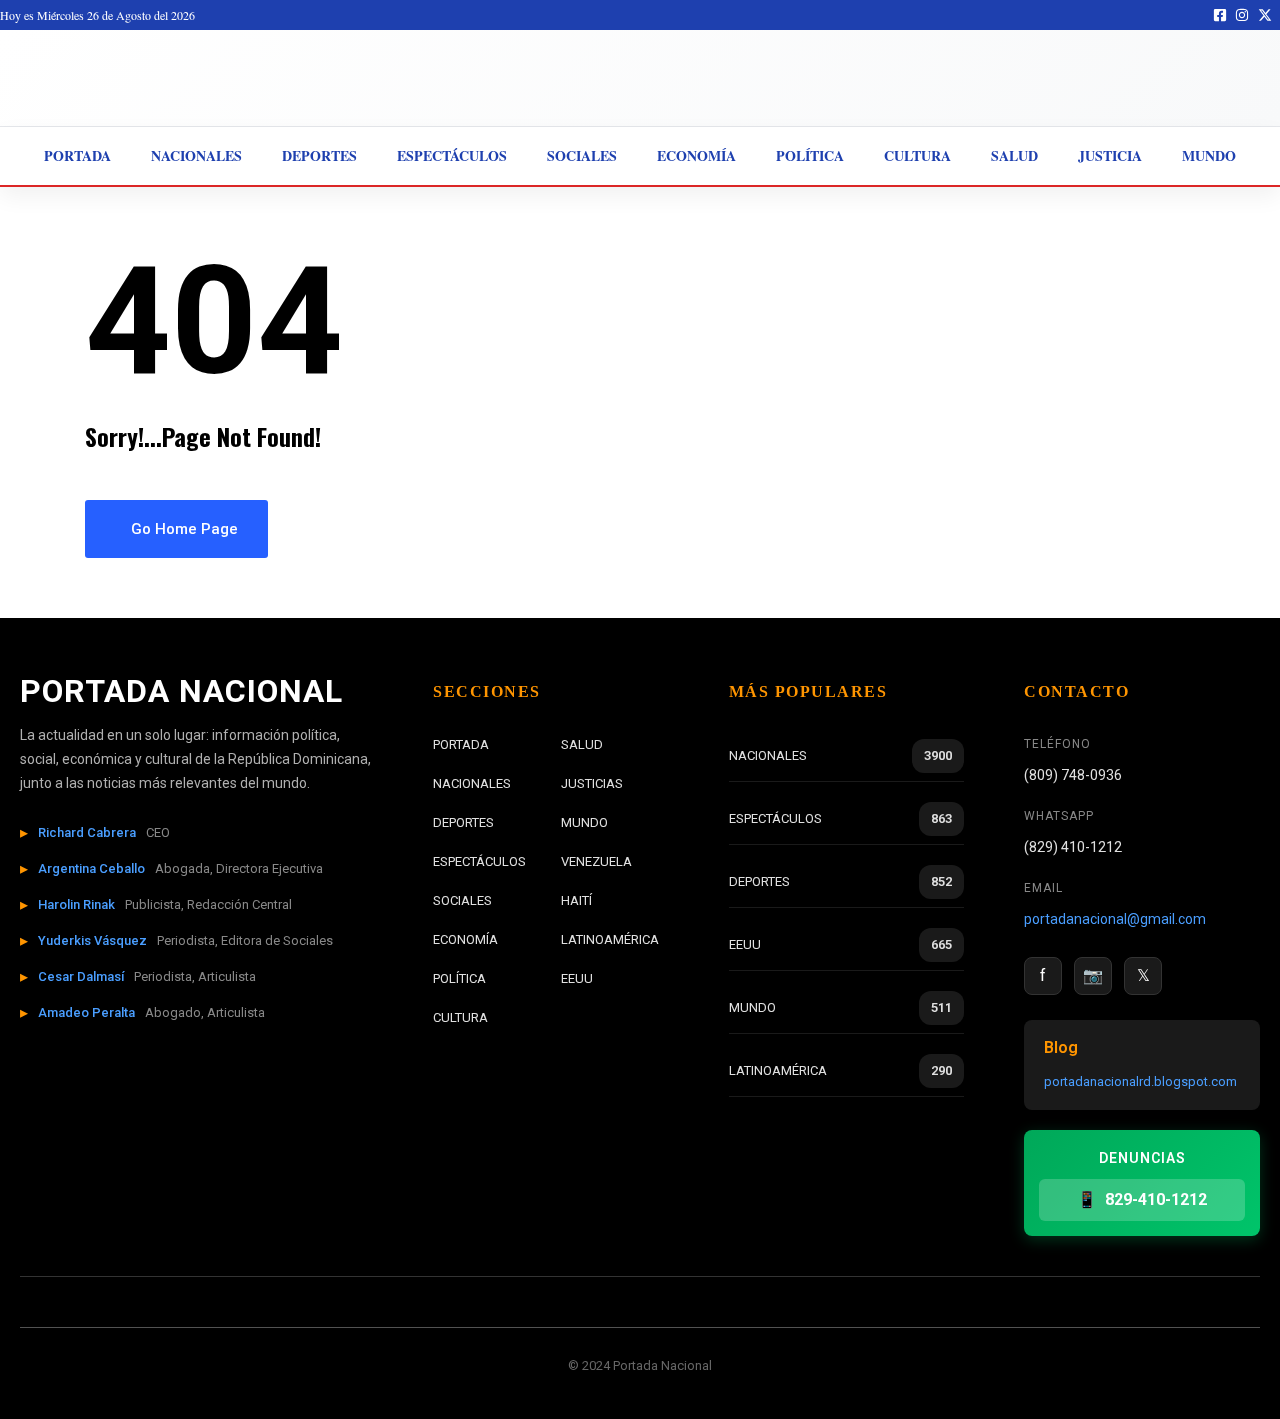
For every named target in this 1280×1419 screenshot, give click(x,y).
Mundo (1209, 155)
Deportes (319, 155)
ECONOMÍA (465, 939)
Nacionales (196, 155)
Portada (77, 155)
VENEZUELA (596, 861)
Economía (696, 155)
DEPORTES (463, 822)
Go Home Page (182, 529)
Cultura (917, 155)
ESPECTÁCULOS (479, 861)
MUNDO (584, 822)
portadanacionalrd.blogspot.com (1140, 1081)
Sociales (582, 155)
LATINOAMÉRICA (610, 939)
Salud (1014, 155)
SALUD (582, 744)
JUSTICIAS (592, 783)
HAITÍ (576, 900)
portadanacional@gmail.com (1115, 919)
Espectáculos (452, 155)
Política (810, 155)
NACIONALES (472, 783)
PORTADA (461, 744)
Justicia (1110, 155)
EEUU (577, 978)
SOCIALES (462, 900)
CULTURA (460, 1017)
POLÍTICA (459, 978)
